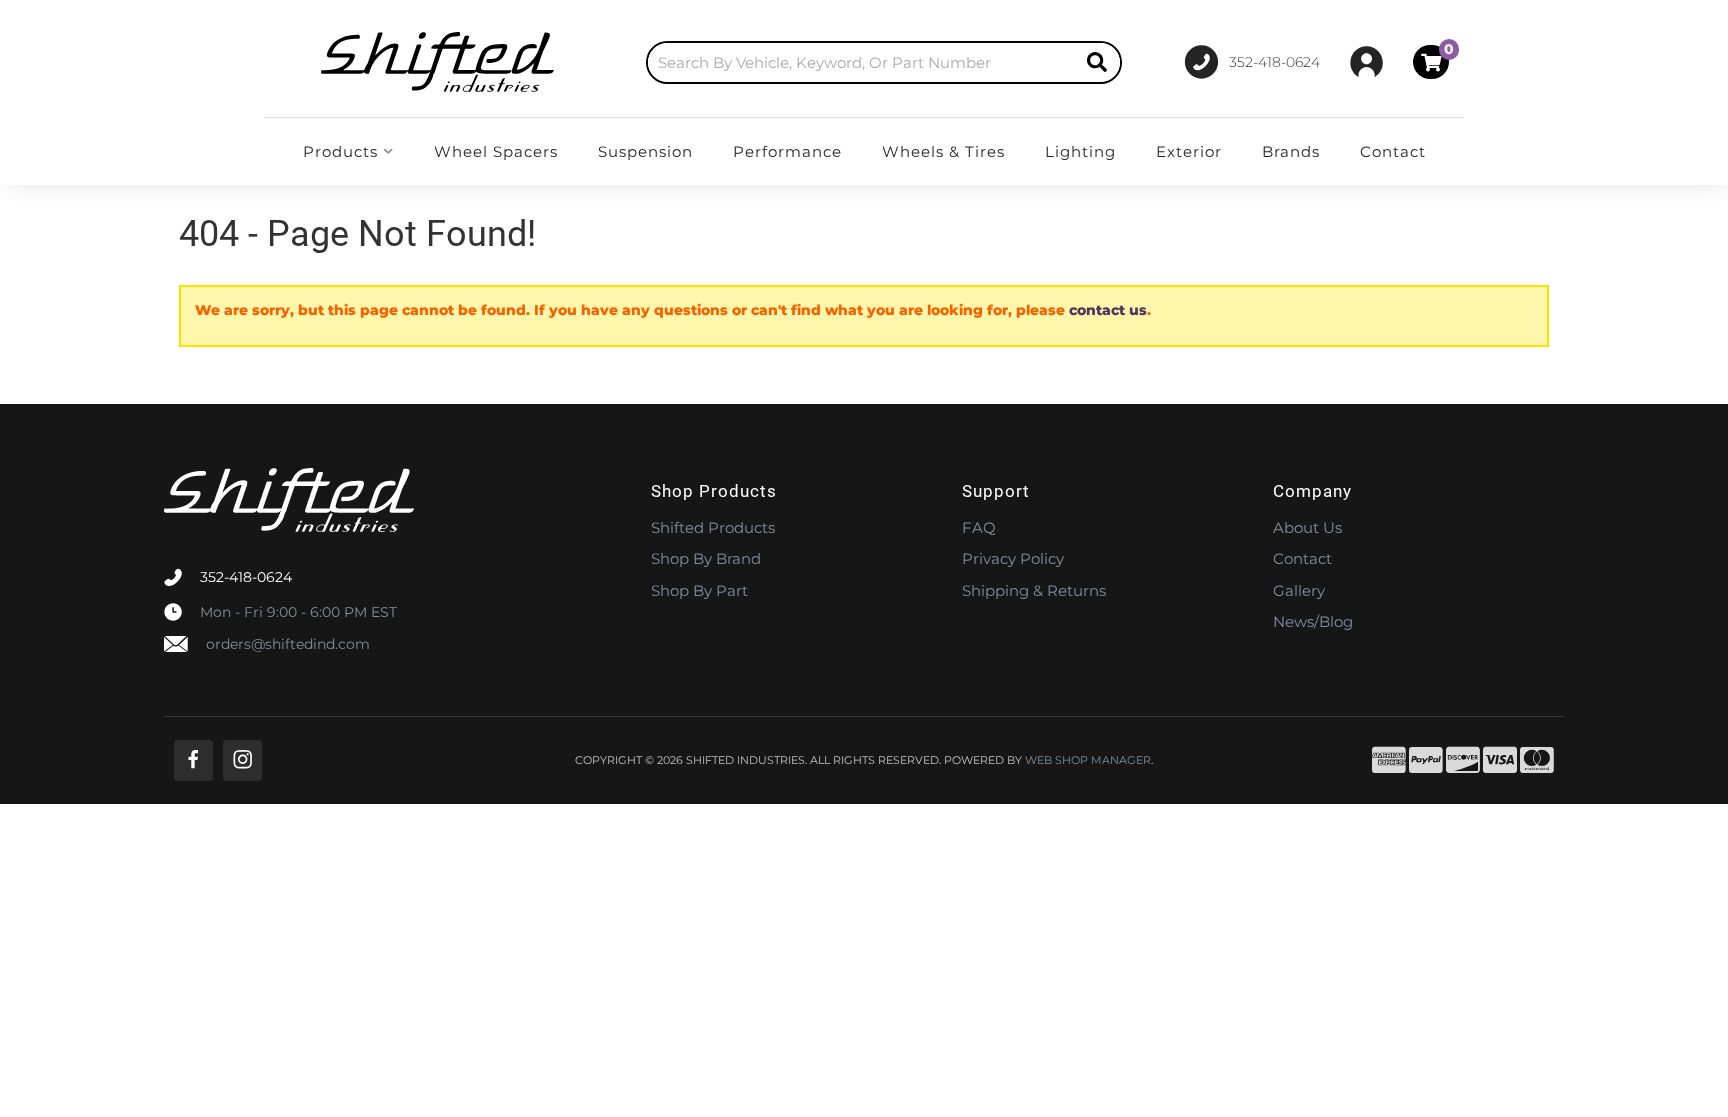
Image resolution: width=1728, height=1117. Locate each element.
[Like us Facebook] (193, 760)
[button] (884, 62)
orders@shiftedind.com (288, 644)
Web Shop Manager (1088, 760)
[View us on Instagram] (242, 760)
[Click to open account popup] (1366, 62)
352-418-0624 (246, 577)
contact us (1108, 310)
